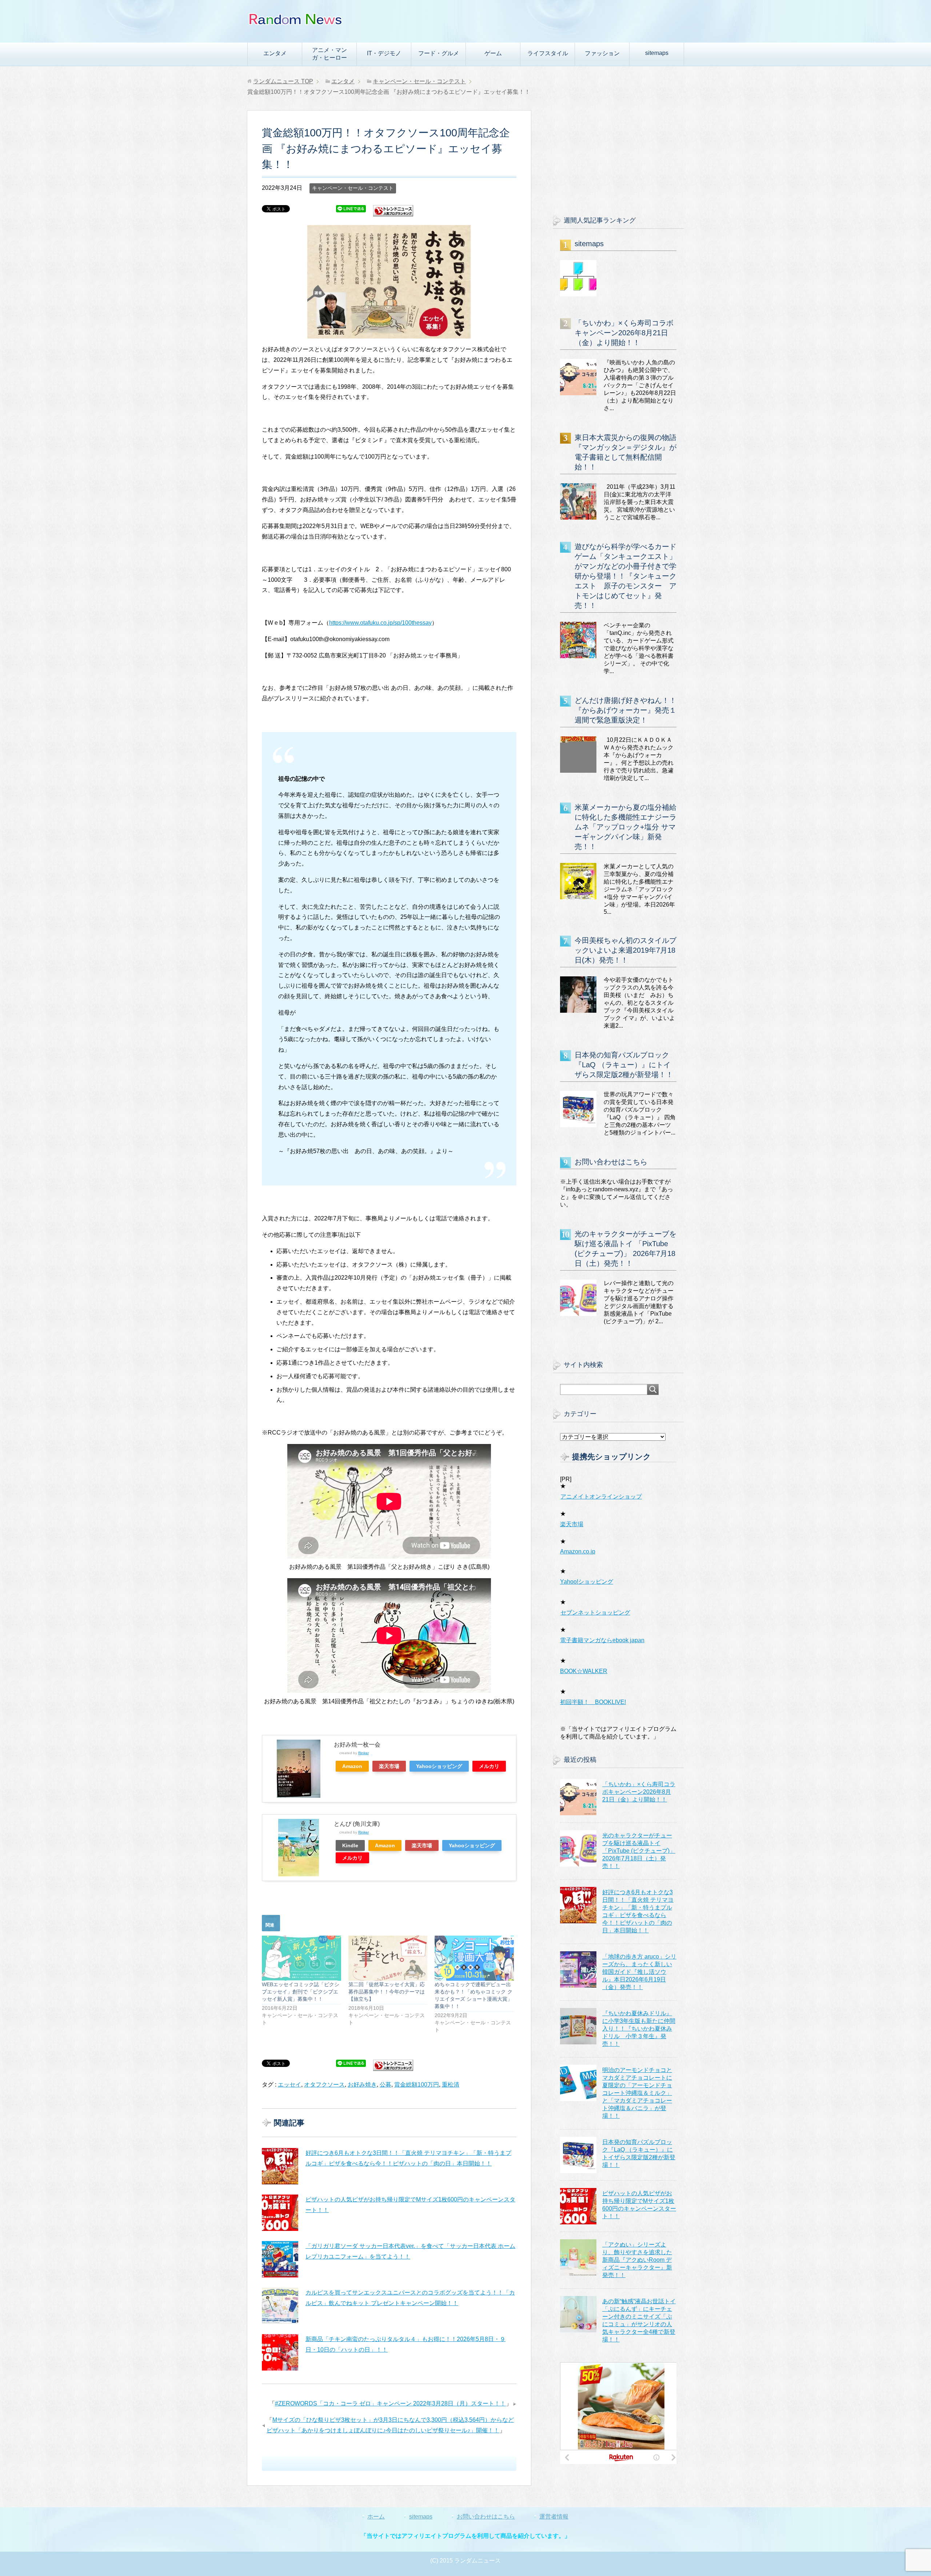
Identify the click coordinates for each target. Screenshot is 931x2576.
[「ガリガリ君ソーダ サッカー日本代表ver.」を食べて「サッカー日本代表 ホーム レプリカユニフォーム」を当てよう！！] (280, 2259)
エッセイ (289, 2085)
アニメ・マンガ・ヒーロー (329, 54)
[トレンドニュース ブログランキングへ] (393, 213)
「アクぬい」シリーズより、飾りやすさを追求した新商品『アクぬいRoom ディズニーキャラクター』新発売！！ (637, 2260)
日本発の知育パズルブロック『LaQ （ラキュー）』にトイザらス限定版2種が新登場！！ (624, 1065)
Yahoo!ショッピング (587, 1582)
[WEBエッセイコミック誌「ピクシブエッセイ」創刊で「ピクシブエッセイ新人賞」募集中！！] (301, 1958)
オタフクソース (324, 2085)
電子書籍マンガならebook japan (602, 1640)
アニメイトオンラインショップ (601, 1497)
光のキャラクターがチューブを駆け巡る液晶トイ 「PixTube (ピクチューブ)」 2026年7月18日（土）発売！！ (639, 1851)
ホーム (376, 2517)
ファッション (602, 53)
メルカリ (489, 1766)
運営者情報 (554, 2517)
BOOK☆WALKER (584, 1671)
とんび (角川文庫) (357, 1824)
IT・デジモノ (384, 53)
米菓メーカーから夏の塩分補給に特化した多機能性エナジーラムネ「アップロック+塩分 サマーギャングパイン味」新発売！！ (626, 827)
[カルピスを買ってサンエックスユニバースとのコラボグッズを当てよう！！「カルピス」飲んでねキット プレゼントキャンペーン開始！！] (280, 2306)
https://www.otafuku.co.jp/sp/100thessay (380, 623)
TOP (283, 81)
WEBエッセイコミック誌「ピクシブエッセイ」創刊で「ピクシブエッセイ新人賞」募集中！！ (301, 1992)
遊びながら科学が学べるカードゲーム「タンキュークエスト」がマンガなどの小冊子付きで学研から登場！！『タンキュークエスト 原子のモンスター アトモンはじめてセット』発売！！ (626, 576)
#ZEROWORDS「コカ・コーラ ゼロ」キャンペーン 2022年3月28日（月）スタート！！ (390, 2403)
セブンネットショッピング (595, 1613)
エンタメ (275, 53)
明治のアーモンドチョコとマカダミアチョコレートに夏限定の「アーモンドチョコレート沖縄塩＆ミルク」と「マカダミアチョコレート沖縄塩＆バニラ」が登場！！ (637, 2093)
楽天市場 (389, 1766)
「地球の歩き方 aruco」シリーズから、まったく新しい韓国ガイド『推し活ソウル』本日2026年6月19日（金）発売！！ (639, 1972)
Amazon (352, 1766)
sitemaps (657, 53)
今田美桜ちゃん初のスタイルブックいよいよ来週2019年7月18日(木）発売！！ (626, 950)
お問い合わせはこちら (611, 1162)
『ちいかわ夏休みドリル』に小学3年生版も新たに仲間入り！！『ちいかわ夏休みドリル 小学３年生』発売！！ (639, 2029)
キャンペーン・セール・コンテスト (353, 188)
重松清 (451, 2085)
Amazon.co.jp (578, 1551)
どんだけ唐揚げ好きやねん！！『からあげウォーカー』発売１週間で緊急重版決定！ (626, 710)
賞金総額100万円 (417, 2085)
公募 (385, 2085)
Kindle (350, 1845)
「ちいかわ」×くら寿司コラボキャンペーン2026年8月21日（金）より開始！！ (624, 333)
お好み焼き (362, 2085)
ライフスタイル (548, 53)
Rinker (363, 1753)
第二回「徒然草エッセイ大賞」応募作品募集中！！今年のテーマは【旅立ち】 (387, 1992)
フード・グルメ (439, 53)
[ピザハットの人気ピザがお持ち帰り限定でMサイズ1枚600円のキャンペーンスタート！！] (280, 2213)
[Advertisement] (618, 156)
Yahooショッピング (439, 1766)
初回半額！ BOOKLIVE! (593, 1702)
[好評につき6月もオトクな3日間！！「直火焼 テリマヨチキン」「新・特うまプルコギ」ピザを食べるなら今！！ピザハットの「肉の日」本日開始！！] (280, 2166)
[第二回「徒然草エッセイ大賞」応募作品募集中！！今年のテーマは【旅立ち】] (388, 1958)
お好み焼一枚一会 (357, 1745)
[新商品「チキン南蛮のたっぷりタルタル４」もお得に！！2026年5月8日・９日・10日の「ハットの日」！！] (280, 2352)
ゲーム (493, 53)
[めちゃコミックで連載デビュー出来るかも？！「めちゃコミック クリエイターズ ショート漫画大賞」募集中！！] (474, 1958)
